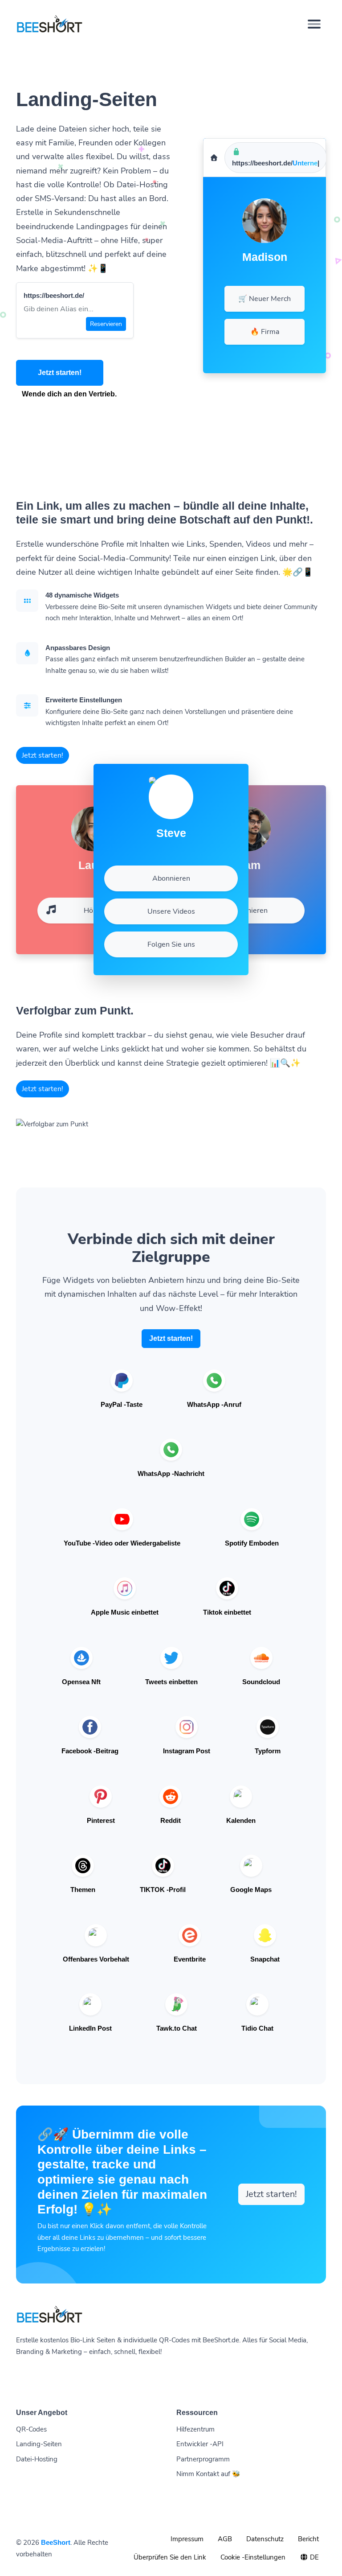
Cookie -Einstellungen (253, 2557)
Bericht (308, 2539)
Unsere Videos (171, 911)
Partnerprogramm (203, 2459)
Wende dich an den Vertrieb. (69, 394)
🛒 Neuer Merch (265, 299)
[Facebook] (256, 272)
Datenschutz (265, 2539)
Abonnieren (249, 911)
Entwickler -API (200, 2444)
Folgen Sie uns (171, 944)
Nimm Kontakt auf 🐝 (208, 2474)
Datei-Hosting (37, 2459)
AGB (225, 2539)
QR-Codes (31, 2429)
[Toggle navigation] (314, 24)
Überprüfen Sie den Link (170, 2557)
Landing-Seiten (39, 2444)
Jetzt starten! (60, 373)
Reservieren (106, 324)
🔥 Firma (265, 332)
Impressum (187, 2539)
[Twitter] (273, 272)
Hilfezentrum (195, 2429)
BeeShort (56, 2542)
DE (313, 2557)
